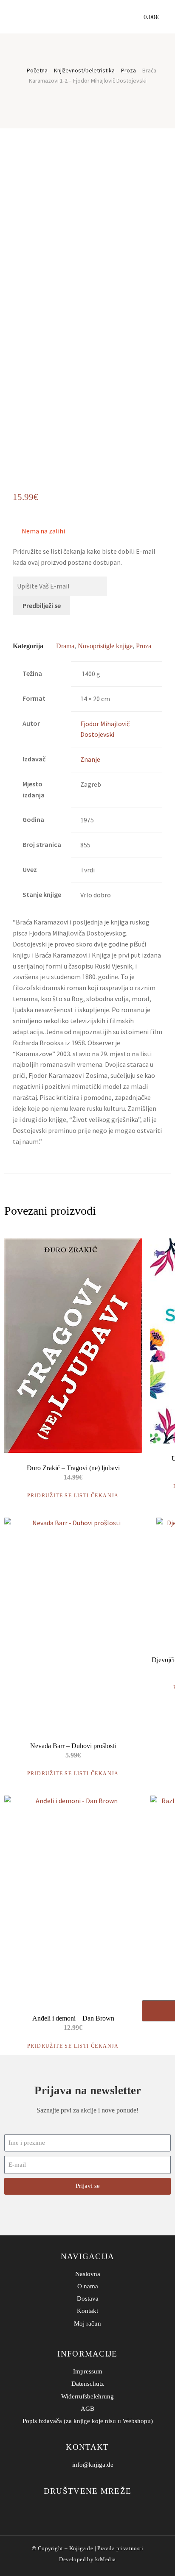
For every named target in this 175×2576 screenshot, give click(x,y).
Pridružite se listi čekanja (73, 1496)
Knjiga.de (81, 2548)
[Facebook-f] (81, 2509)
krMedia (106, 2559)
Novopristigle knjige (105, 646)
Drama (65, 646)
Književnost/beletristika (84, 70)
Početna (37, 70)
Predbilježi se (42, 605)
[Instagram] (94, 2509)
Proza (128, 70)
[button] (119, 17)
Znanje (90, 759)
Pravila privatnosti (120, 2548)
